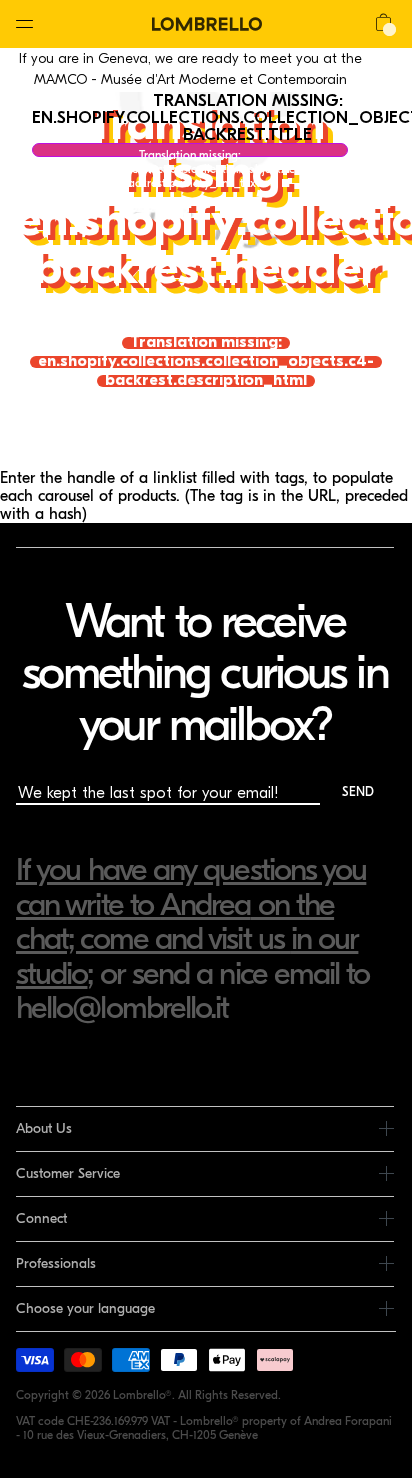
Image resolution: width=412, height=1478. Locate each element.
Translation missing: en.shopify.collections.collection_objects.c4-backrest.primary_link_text (190, 152)
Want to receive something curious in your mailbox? (204, 672)
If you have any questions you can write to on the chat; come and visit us (191, 904)
